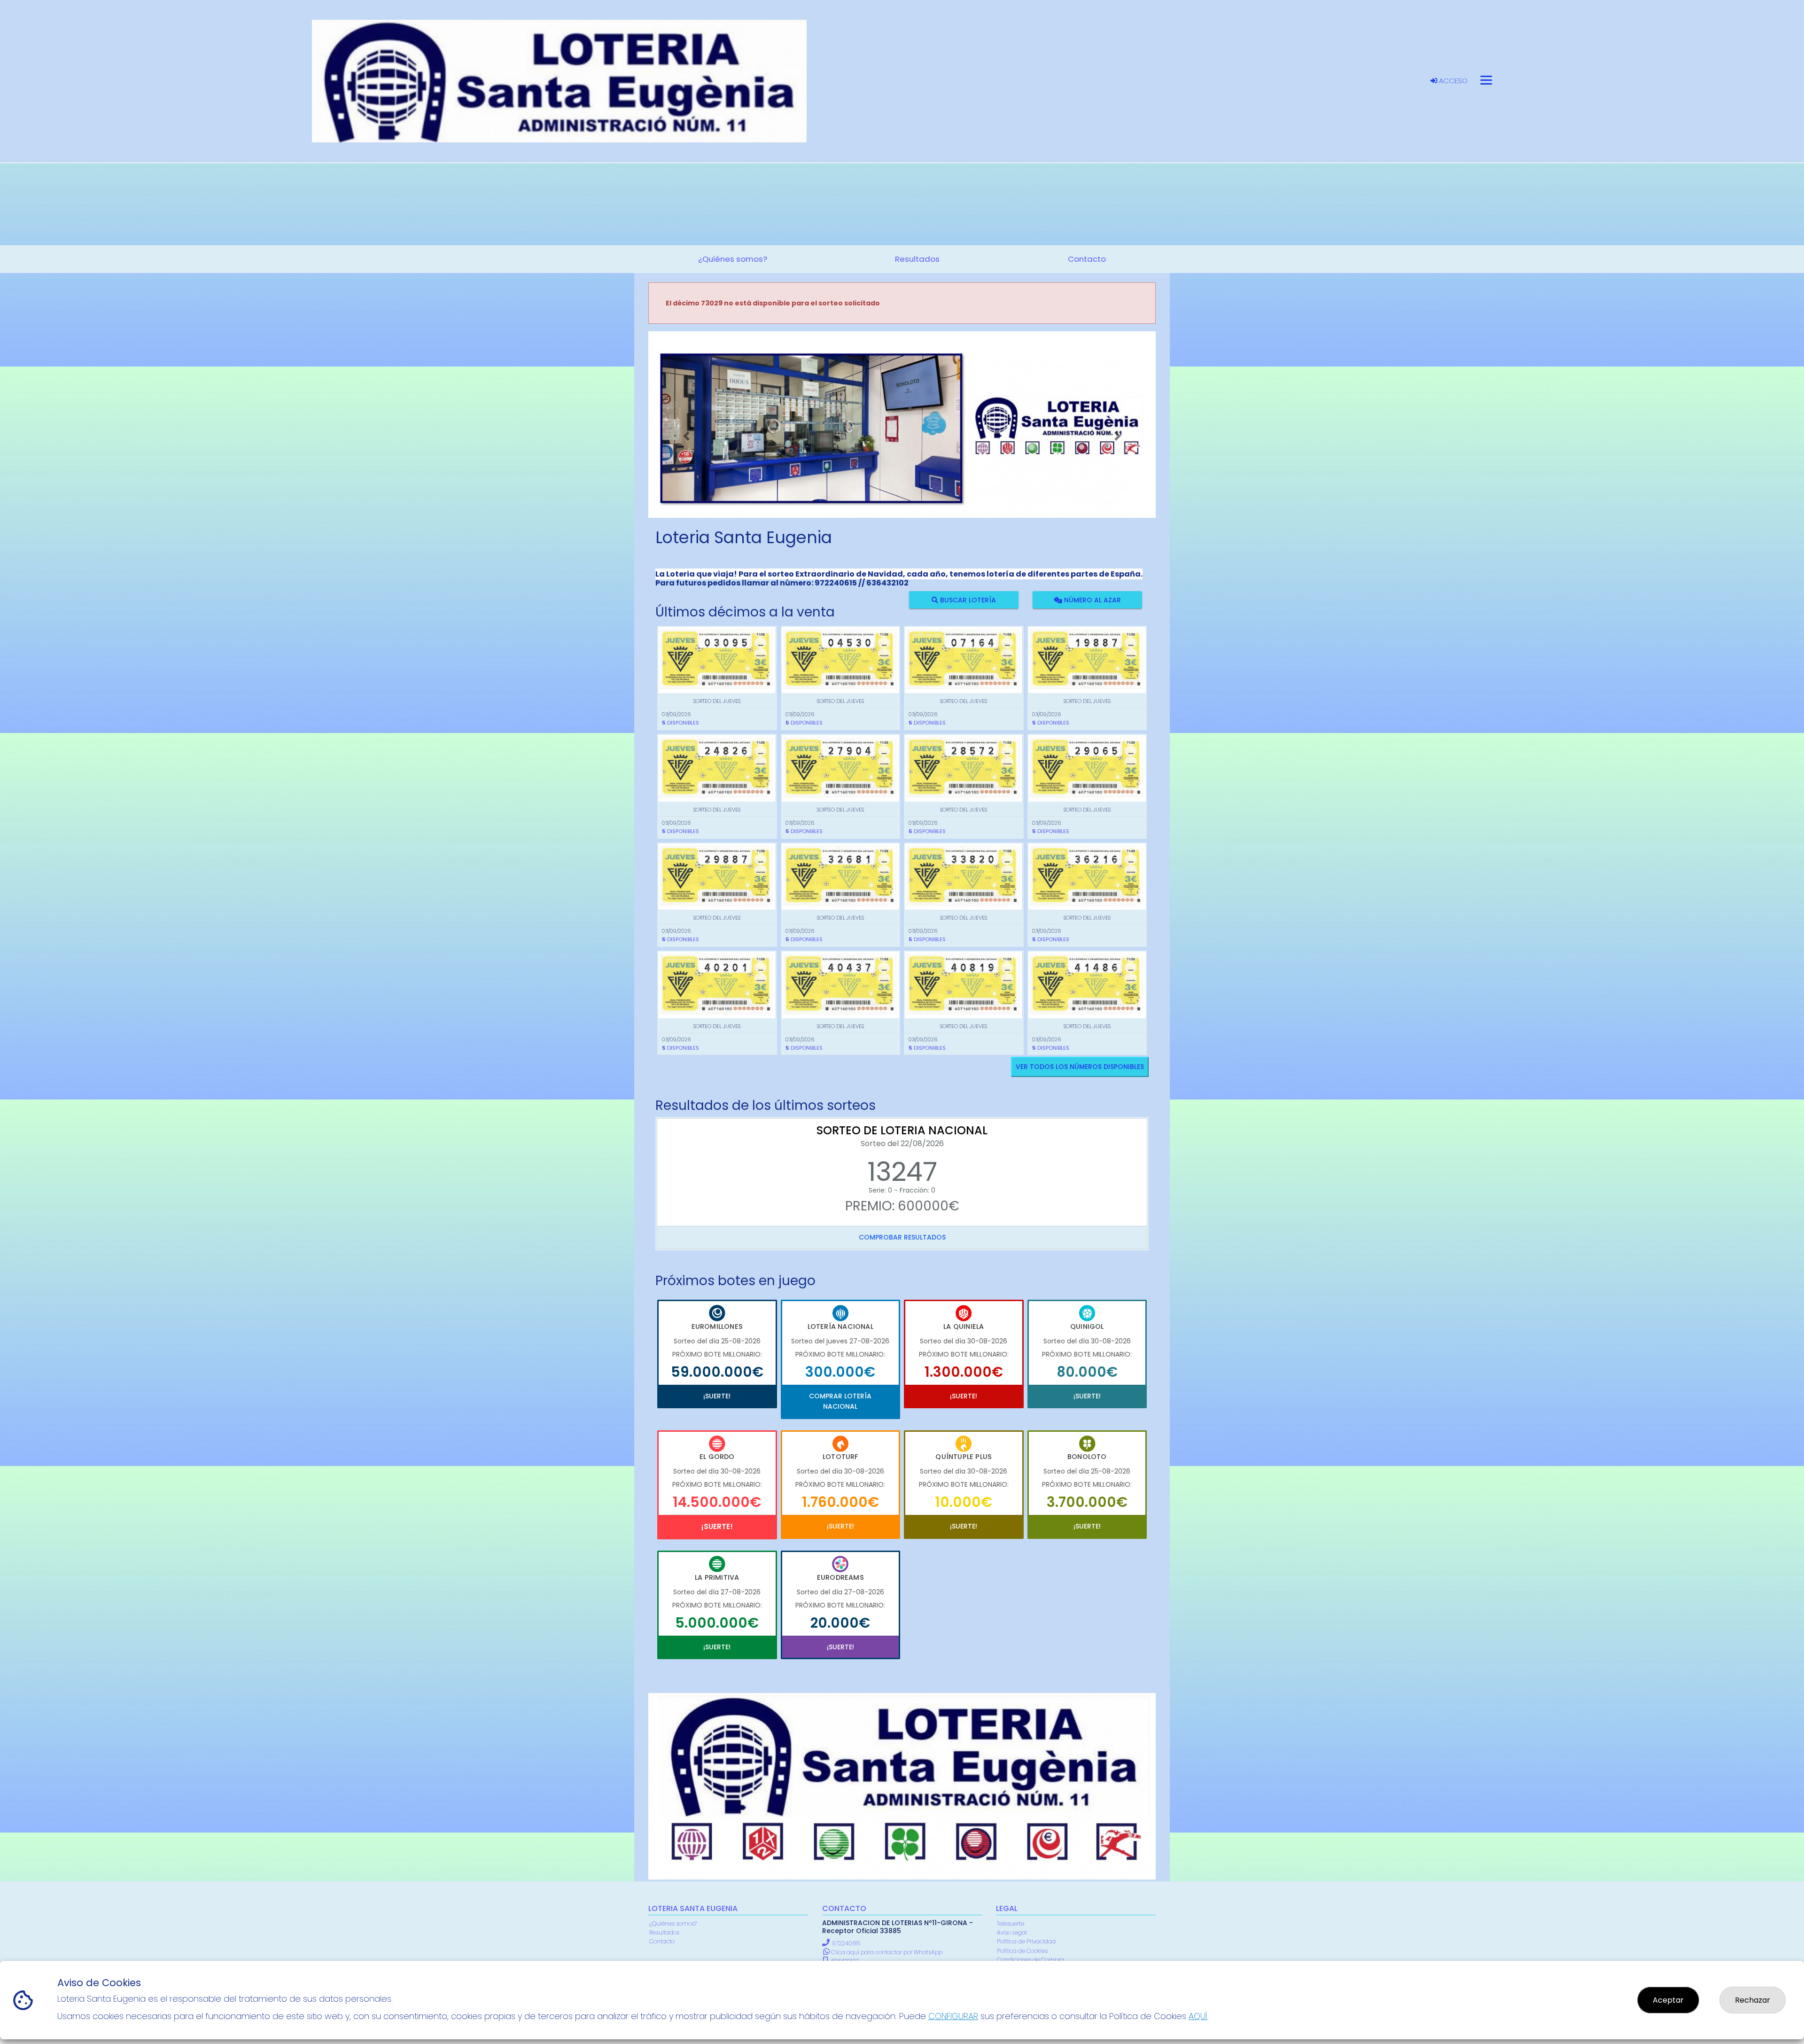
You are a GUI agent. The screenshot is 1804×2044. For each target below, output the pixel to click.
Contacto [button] (1087, 259)
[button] (686, 436)
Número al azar (1091, 600)
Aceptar (1668, 2000)
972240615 (846, 1943)
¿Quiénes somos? (673, 1923)
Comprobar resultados (902, 1237)
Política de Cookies (1022, 1951)
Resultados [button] (917, 259)
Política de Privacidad (1026, 1941)
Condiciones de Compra (1030, 1960)
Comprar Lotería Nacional (840, 1401)
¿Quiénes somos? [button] (733, 259)
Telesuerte (1011, 1923)
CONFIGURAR (953, 2016)
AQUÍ (1198, 2016)
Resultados (664, 1932)
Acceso (1452, 81)
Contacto (662, 1941)
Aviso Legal (1012, 1932)
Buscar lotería (967, 600)
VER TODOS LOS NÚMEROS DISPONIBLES (1080, 1067)
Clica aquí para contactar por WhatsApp (886, 1952)
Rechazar (1753, 2000)
